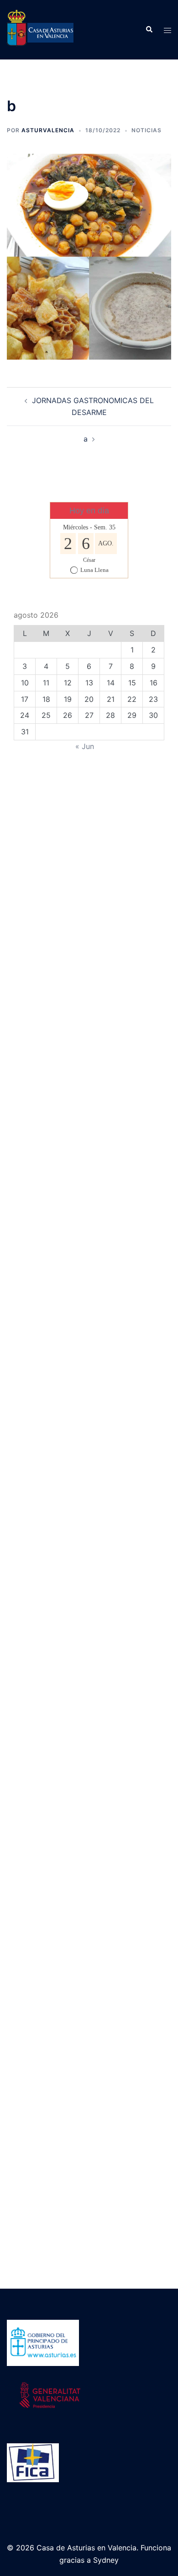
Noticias (147, 130)
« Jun (85, 746)
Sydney (106, 2560)
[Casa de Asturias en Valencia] (40, 29)
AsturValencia (48, 130)
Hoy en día (89, 511)
